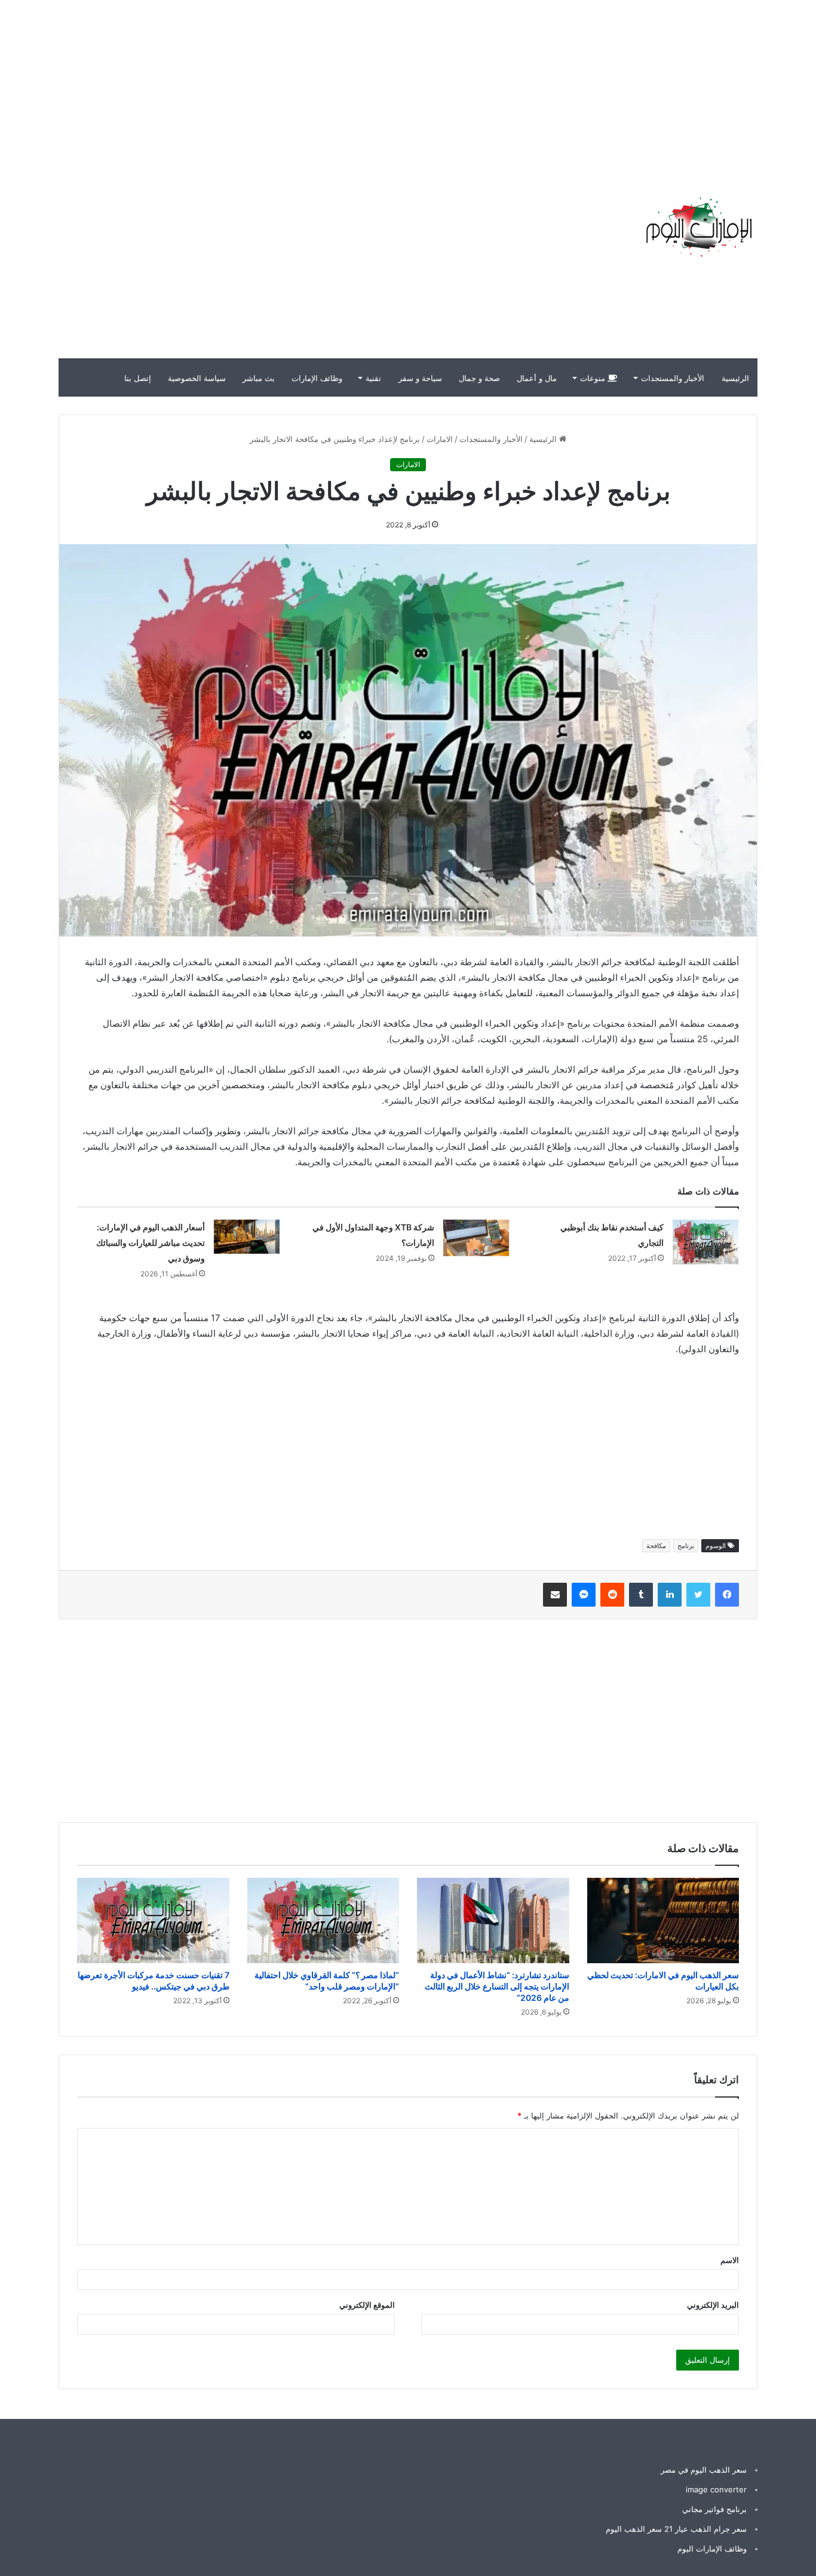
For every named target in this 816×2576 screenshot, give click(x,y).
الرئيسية (735, 378)
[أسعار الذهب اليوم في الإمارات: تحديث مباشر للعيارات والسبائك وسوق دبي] (247, 1237)
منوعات (594, 378)
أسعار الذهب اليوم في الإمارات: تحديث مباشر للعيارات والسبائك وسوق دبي (151, 1243)
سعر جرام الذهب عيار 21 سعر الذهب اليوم (676, 2529)
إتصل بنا (138, 378)
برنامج (686, 1546)
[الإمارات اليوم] (698, 227)
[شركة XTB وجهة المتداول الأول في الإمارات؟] (476, 1238)
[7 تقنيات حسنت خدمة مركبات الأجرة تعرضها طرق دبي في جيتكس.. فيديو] (153, 1921)
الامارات (440, 439)
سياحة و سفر (420, 378)
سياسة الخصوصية (197, 378)
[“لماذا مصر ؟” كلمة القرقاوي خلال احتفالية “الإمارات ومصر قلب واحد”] (323, 1921)
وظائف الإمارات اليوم (712, 2549)
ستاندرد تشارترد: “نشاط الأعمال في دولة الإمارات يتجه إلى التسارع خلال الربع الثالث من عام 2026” (497, 1986)
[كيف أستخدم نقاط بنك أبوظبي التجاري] (705, 1242)
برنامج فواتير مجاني (714, 2509)
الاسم (730, 2260)
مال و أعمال (537, 378)
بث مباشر (259, 378)
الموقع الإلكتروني (367, 2305)
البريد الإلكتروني (713, 2305)
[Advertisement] (601, 84)
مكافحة (656, 1546)
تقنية (373, 378)
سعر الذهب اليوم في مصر (704, 2470)
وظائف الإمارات (317, 378)
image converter (716, 2489)
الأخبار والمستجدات (673, 378)
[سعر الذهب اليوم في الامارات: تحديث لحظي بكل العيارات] (663, 1921)
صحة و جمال (479, 378)
